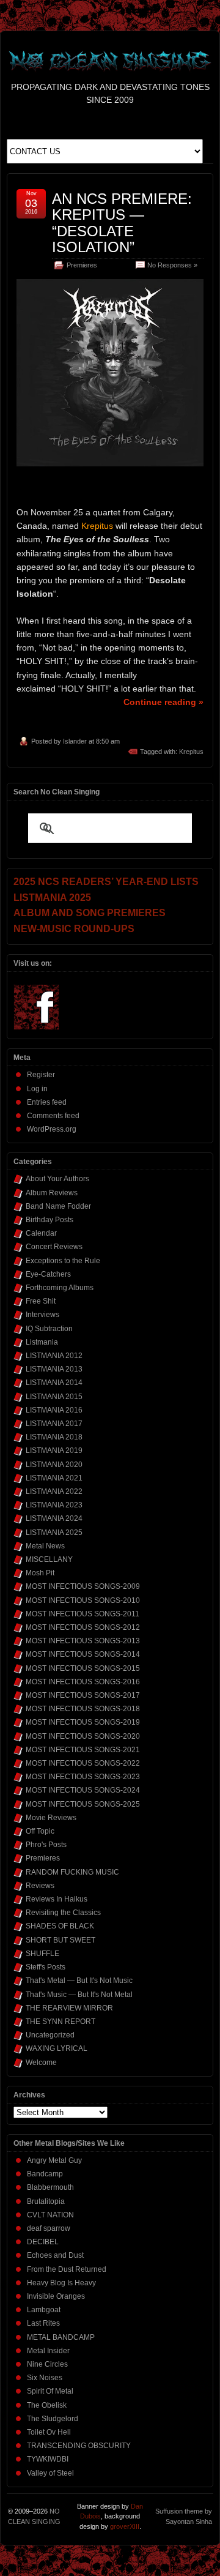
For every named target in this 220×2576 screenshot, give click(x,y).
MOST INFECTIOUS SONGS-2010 (83, 1600)
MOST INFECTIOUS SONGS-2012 (83, 1627)
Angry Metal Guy (54, 2160)
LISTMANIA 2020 (54, 1465)
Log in (37, 1089)
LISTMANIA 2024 (54, 1518)
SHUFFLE (42, 1954)
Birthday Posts (50, 1220)
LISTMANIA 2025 (54, 1533)
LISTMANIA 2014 (54, 1383)
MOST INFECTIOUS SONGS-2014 (83, 1654)
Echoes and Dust (55, 2255)
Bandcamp (45, 2174)
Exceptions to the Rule (63, 1261)
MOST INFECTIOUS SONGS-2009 (83, 1586)
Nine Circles (47, 2364)
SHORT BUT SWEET (61, 1940)
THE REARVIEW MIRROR (69, 2008)
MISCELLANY (49, 1559)
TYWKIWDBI (48, 2459)
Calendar (41, 1233)
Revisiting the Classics (63, 1913)
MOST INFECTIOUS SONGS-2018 (83, 1709)
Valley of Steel (50, 2473)
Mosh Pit (40, 1573)
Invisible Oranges (56, 2296)
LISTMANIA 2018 (54, 1437)
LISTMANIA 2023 (54, 1505)
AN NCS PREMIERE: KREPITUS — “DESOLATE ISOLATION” (122, 223)
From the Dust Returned (67, 2269)
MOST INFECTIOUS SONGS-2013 (83, 1641)
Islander (75, 741)
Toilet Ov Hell (49, 2432)
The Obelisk (47, 2405)
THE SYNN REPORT (61, 2022)
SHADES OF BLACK (60, 1926)
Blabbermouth (50, 2187)
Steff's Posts (46, 1967)
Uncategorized (50, 2035)
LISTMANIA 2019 (54, 1450)
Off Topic (40, 1831)
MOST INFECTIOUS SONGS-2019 (83, 1722)
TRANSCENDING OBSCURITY (79, 2446)
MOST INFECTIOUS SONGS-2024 (83, 1790)
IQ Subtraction (49, 1329)
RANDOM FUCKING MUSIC (72, 1872)
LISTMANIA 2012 (54, 1356)
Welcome (41, 2063)
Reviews (40, 1886)
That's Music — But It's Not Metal (79, 1995)
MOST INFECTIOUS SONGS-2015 (83, 1668)
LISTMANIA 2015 (54, 1397)
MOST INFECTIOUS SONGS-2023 (83, 1777)
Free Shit (41, 1301)
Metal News (45, 1546)
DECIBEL (43, 2242)
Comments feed (53, 1116)
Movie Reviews (51, 1818)
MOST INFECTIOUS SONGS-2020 (83, 1736)
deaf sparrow (49, 2228)
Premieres (82, 265)
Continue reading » (163, 702)
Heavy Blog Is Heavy (61, 2283)
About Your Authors (57, 1179)
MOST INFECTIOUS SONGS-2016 (83, 1682)
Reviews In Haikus (57, 1899)
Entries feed (47, 1102)
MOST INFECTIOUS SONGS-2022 (83, 1763)
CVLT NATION (50, 2215)
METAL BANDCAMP (61, 2337)
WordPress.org (52, 1129)
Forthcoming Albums (60, 1288)
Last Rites (43, 2323)
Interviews (42, 1315)
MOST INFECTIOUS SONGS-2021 (83, 1750)
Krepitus (191, 752)
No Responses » (172, 265)
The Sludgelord (53, 2419)
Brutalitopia (46, 2201)
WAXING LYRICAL (57, 2048)
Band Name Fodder (58, 1206)
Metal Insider (48, 2351)
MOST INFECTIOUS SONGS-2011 (82, 1614)
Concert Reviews (54, 1247)
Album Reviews (52, 1193)
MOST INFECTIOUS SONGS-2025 (83, 1804)
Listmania (42, 1342)
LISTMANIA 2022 (54, 1491)
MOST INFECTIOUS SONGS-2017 (83, 1695)
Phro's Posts (46, 1845)
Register (41, 1075)
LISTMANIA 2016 (54, 1410)
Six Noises (45, 2378)
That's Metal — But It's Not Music (79, 1981)
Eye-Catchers (48, 1274)
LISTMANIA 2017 (54, 1424)
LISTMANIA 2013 (54, 1369)
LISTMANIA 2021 (54, 1478)
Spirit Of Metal (50, 2391)
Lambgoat (44, 2310)
